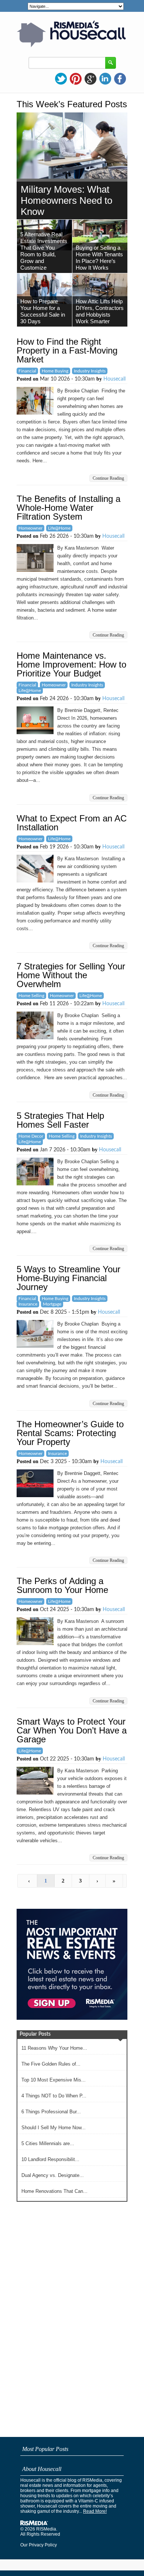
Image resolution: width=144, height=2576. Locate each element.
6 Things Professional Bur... (51, 2112)
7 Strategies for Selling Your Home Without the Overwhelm (71, 975)
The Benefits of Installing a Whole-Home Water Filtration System (68, 508)
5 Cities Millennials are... (48, 2143)
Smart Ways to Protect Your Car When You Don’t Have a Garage (72, 1730)
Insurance (28, 1304)
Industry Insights (90, 371)
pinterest (76, 79)
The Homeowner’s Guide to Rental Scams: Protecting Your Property (70, 1433)
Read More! (95, 2511)
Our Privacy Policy (39, 2545)
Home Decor (31, 1136)
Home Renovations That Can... (54, 2191)
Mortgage (52, 1304)
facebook (120, 79)
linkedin (105, 79)
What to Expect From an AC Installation (72, 823)
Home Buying (55, 371)
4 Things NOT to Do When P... (54, 2096)
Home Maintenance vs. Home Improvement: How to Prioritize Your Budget (71, 664)
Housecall (114, 379)
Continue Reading (108, 478)
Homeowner (30, 528)
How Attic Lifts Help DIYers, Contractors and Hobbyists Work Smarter (100, 311)
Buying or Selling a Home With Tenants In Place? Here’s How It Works (99, 258)
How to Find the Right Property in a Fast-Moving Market (67, 350)
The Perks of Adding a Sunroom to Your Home (62, 1585)
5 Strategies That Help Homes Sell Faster (60, 1120)
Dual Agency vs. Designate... (53, 2175)
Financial (27, 371)
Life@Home (59, 528)
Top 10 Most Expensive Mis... (54, 2080)
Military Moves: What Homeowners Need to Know (66, 200)
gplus (90, 79)
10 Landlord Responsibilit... (50, 2159)
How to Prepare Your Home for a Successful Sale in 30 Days (43, 311)
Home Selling (31, 996)
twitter (61, 79)
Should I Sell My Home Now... (54, 2128)
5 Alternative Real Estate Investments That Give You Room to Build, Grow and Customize (44, 251)
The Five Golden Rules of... (51, 2064)
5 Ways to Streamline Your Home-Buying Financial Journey (68, 1278)
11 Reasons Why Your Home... (54, 2048)
